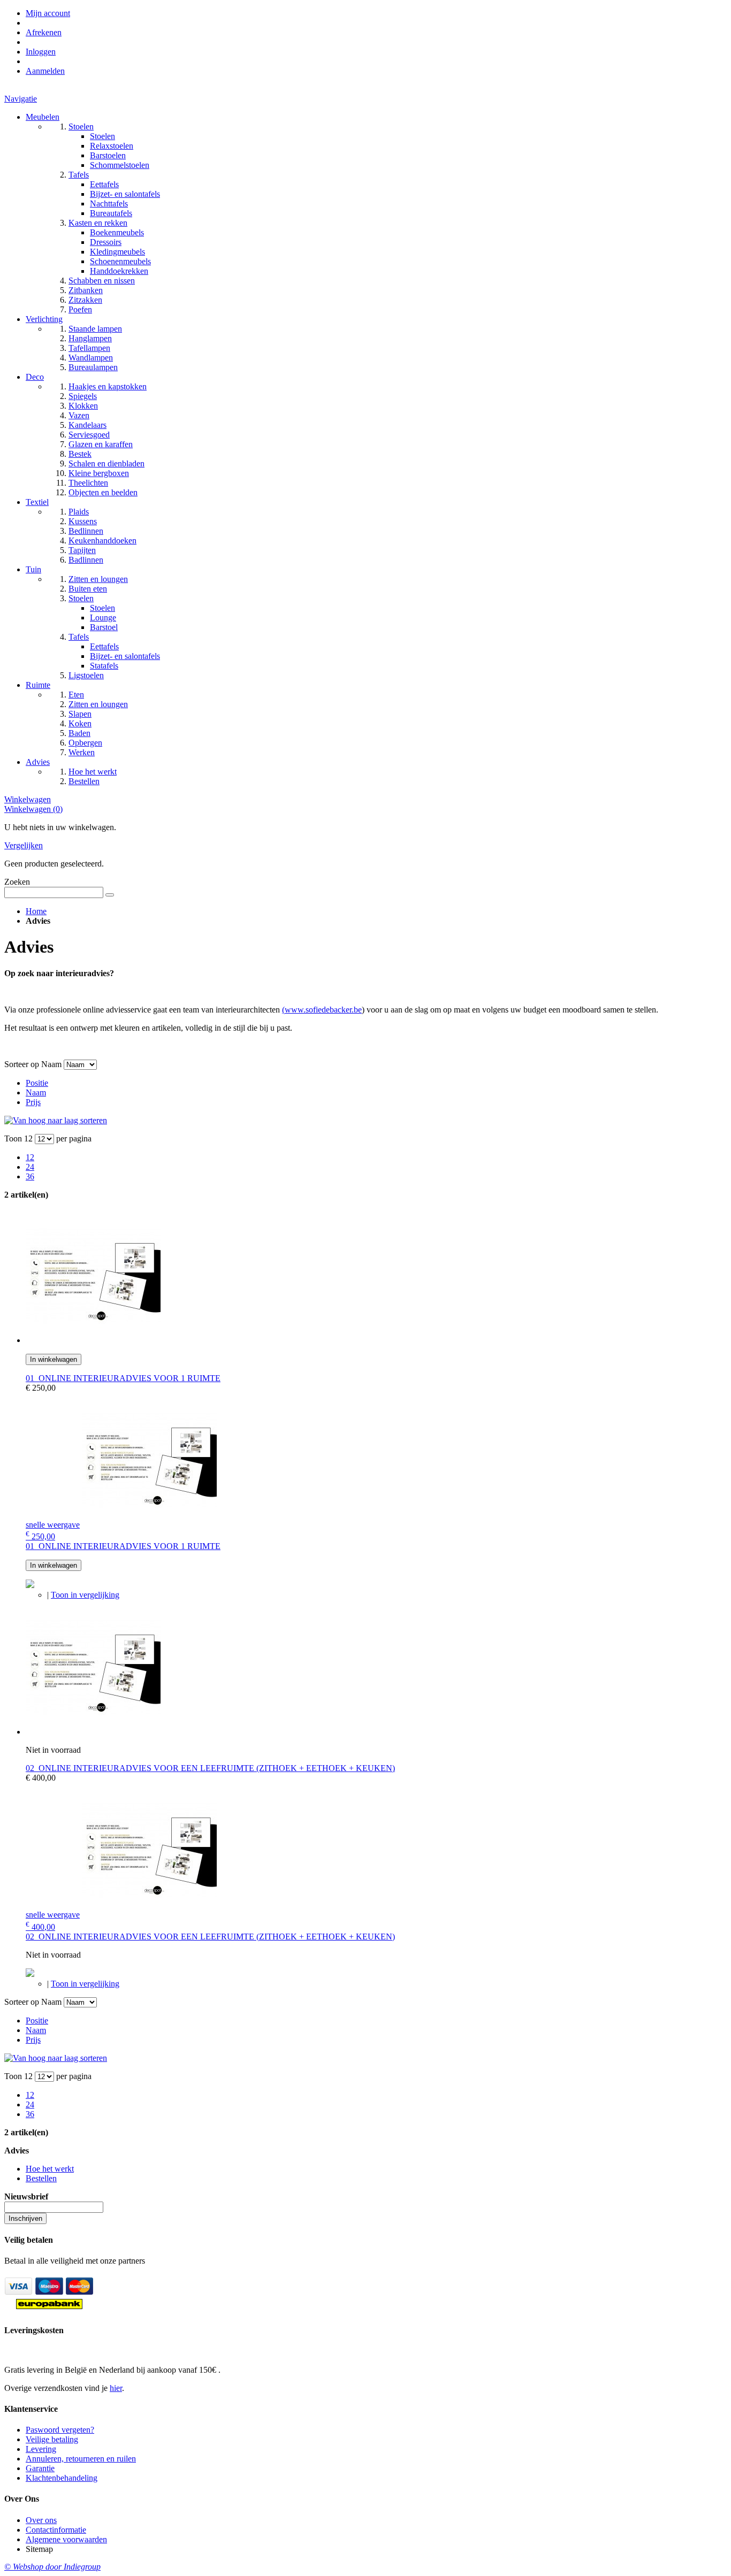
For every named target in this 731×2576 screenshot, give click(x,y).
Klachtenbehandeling (62, 2478)
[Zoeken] (110, 895)
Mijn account (48, 13)
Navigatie (21, 99)
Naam (36, 1092)
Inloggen (41, 52)
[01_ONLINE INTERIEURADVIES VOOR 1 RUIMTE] (93, 1340)
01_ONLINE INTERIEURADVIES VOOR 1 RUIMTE (123, 1378)
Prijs (33, 1102)
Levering (41, 2449)
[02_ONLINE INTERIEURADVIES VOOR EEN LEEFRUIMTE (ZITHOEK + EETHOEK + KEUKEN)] (93, 1732)
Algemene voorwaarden (66, 2539)
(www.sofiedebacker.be (322, 1010)
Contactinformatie (56, 2530)
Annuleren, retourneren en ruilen (81, 2459)
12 (30, 1157)
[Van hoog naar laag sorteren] (56, 1120)
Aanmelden (45, 71)
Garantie (40, 2468)
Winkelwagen (28, 799)
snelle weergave (53, 1525)
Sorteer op (22, 1064)
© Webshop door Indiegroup (52, 2567)
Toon (13, 1138)
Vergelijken (24, 845)
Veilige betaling (52, 2439)
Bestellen (41, 2178)
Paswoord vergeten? (60, 2430)
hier (116, 2388)
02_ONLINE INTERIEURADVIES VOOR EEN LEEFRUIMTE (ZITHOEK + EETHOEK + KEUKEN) (210, 1768)
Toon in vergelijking (85, 1595)
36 (30, 1176)
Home (36, 911)
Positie (37, 1083)
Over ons (41, 2520)
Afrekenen (44, 32)
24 (30, 1167)
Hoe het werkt (50, 2169)
